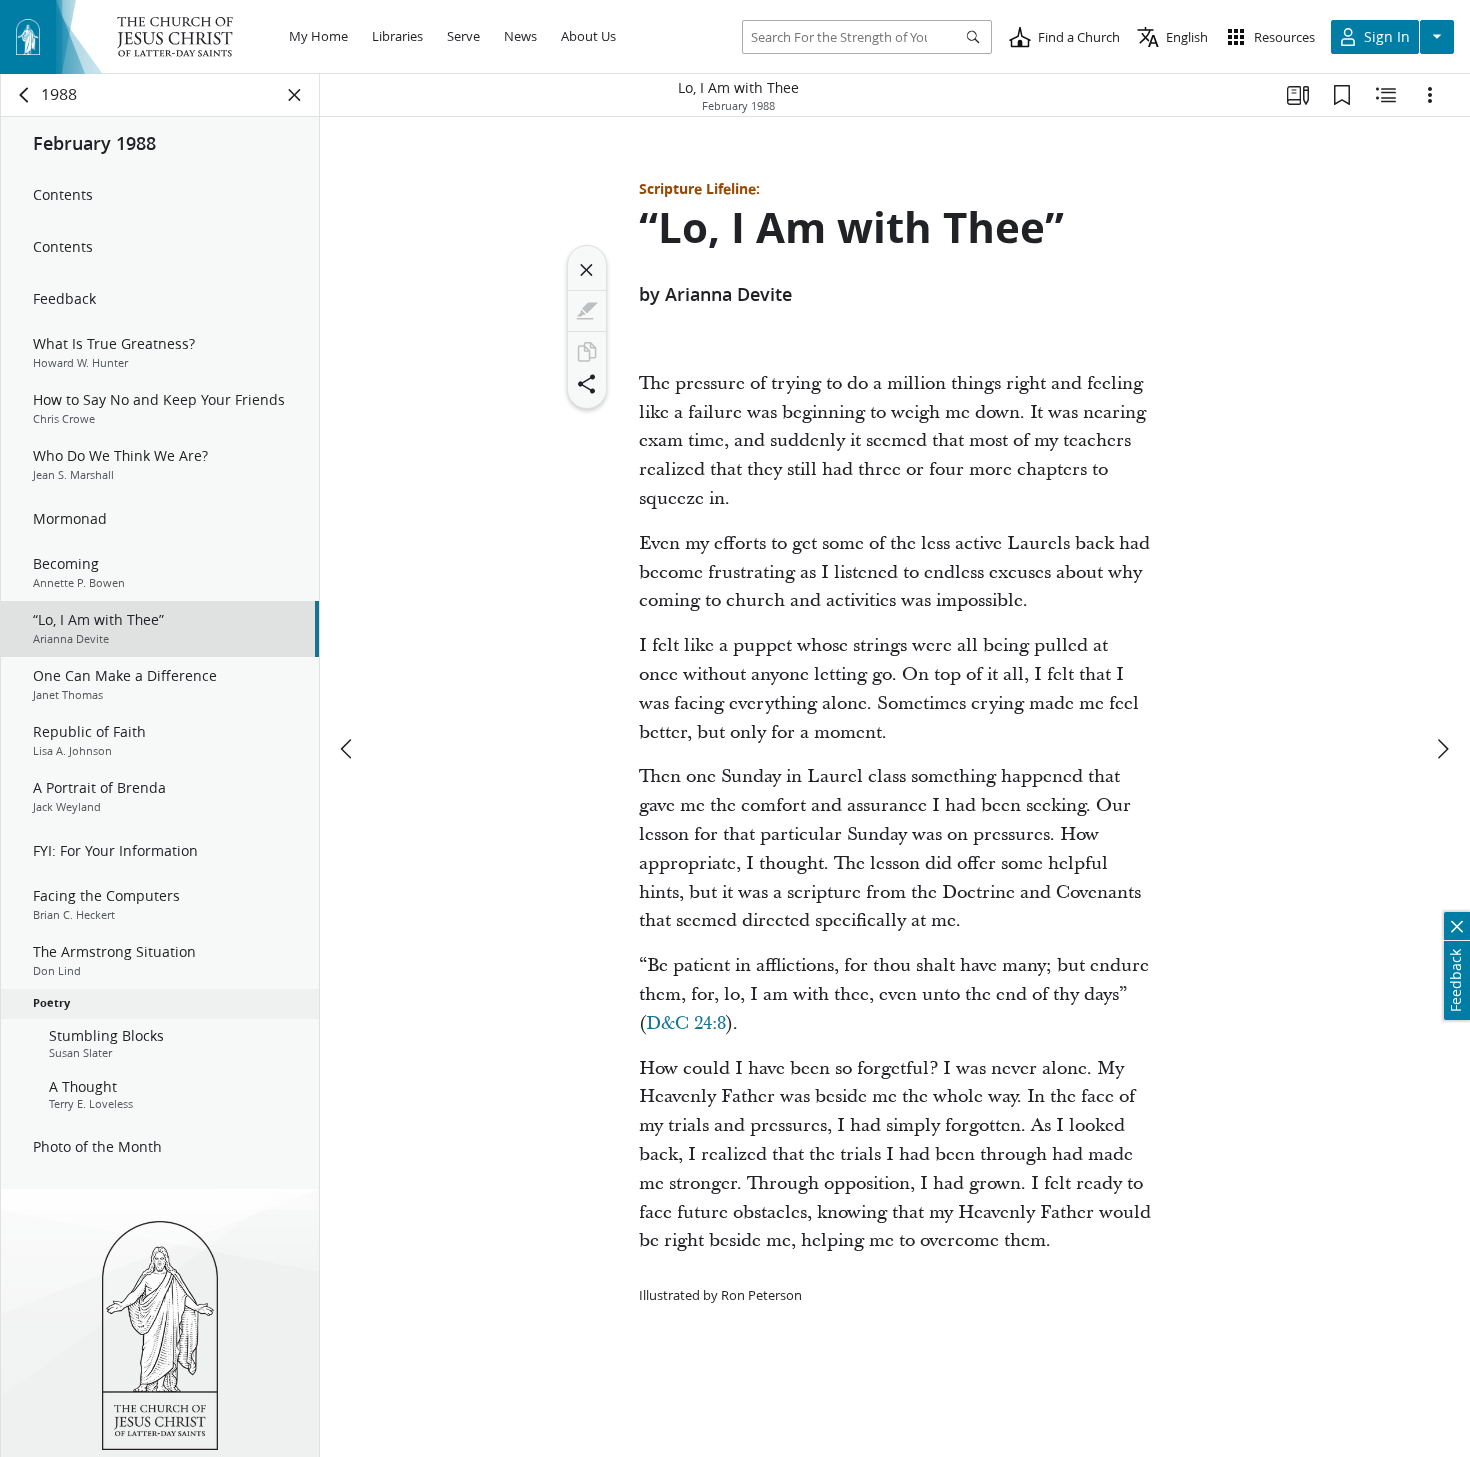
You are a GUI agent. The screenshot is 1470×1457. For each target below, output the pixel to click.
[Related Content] (1386, 95)
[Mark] (587, 311)
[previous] (348, 749)
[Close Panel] (295, 95)
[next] (1442, 749)
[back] (25, 95)
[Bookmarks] (1342, 95)
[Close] (587, 270)
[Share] (587, 384)
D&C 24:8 (686, 1023)
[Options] (1430, 95)
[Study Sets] (1298, 95)
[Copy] (587, 352)
